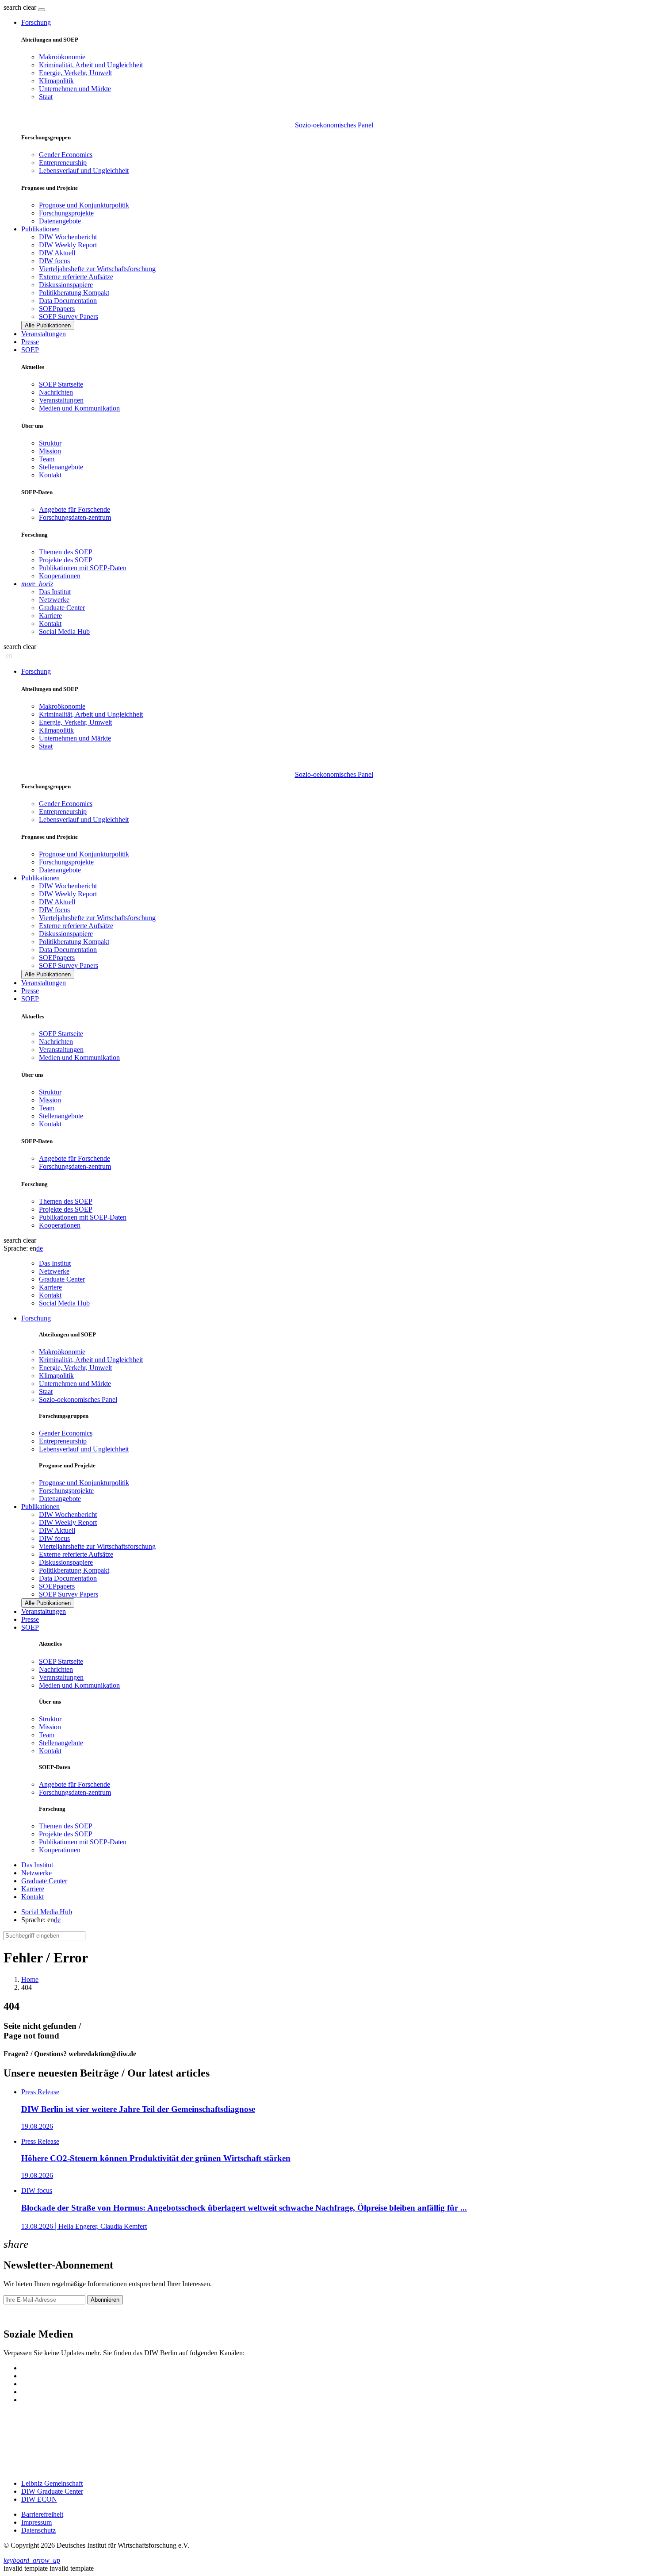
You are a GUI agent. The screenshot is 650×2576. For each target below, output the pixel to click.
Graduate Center (62, 608)
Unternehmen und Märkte (75, 89)
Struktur (50, 443)
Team (47, 459)
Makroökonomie (62, 57)
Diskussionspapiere (66, 285)
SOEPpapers (57, 309)
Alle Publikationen (48, 325)
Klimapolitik (56, 81)
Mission (50, 451)
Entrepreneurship (63, 163)
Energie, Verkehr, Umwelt (75, 73)
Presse (30, 342)
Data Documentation (68, 301)
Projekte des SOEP (66, 560)
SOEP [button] (30, 350)
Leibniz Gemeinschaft (52, 2483)
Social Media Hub (64, 632)
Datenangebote (60, 221)
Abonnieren (105, 2300)
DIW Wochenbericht (68, 237)
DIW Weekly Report (68, 245)
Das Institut (55, 592)
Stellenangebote (61, 467)
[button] (21, 7)
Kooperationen (60, 576)
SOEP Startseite (61, 384)
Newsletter (19, 2315)
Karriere (50, 616)
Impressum (36, 2522)
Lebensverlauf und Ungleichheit (84, 171)
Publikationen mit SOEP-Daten (83, 568)
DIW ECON (39, 2499)
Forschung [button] (36, 22)
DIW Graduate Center (52, 2491)
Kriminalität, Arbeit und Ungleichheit (91, 65)
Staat (46, 97)
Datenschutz (38, 2530)
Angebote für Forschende (75, 509)
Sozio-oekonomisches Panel (334, 125)
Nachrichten (56, 392)
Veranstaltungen (44, 334)
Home (30, 1979)
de (40, 1248)
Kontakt (50, 475)
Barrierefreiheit (42, 2514)
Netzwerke (54, 600)
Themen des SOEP (66, 552)
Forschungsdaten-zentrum (75, 517)
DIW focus (54, 261)
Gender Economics (66, 155)
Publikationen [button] (40, 229)
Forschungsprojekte (66, 213)
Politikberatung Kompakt (74, 293)
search (12, 7)
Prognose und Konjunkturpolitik (84, 205)
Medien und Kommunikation (79, 408)
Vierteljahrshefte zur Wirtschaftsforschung (97, 269)
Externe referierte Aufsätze (76, 277)
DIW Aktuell (57, 253)
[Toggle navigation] (42, 10)
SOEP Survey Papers (69, 317)
